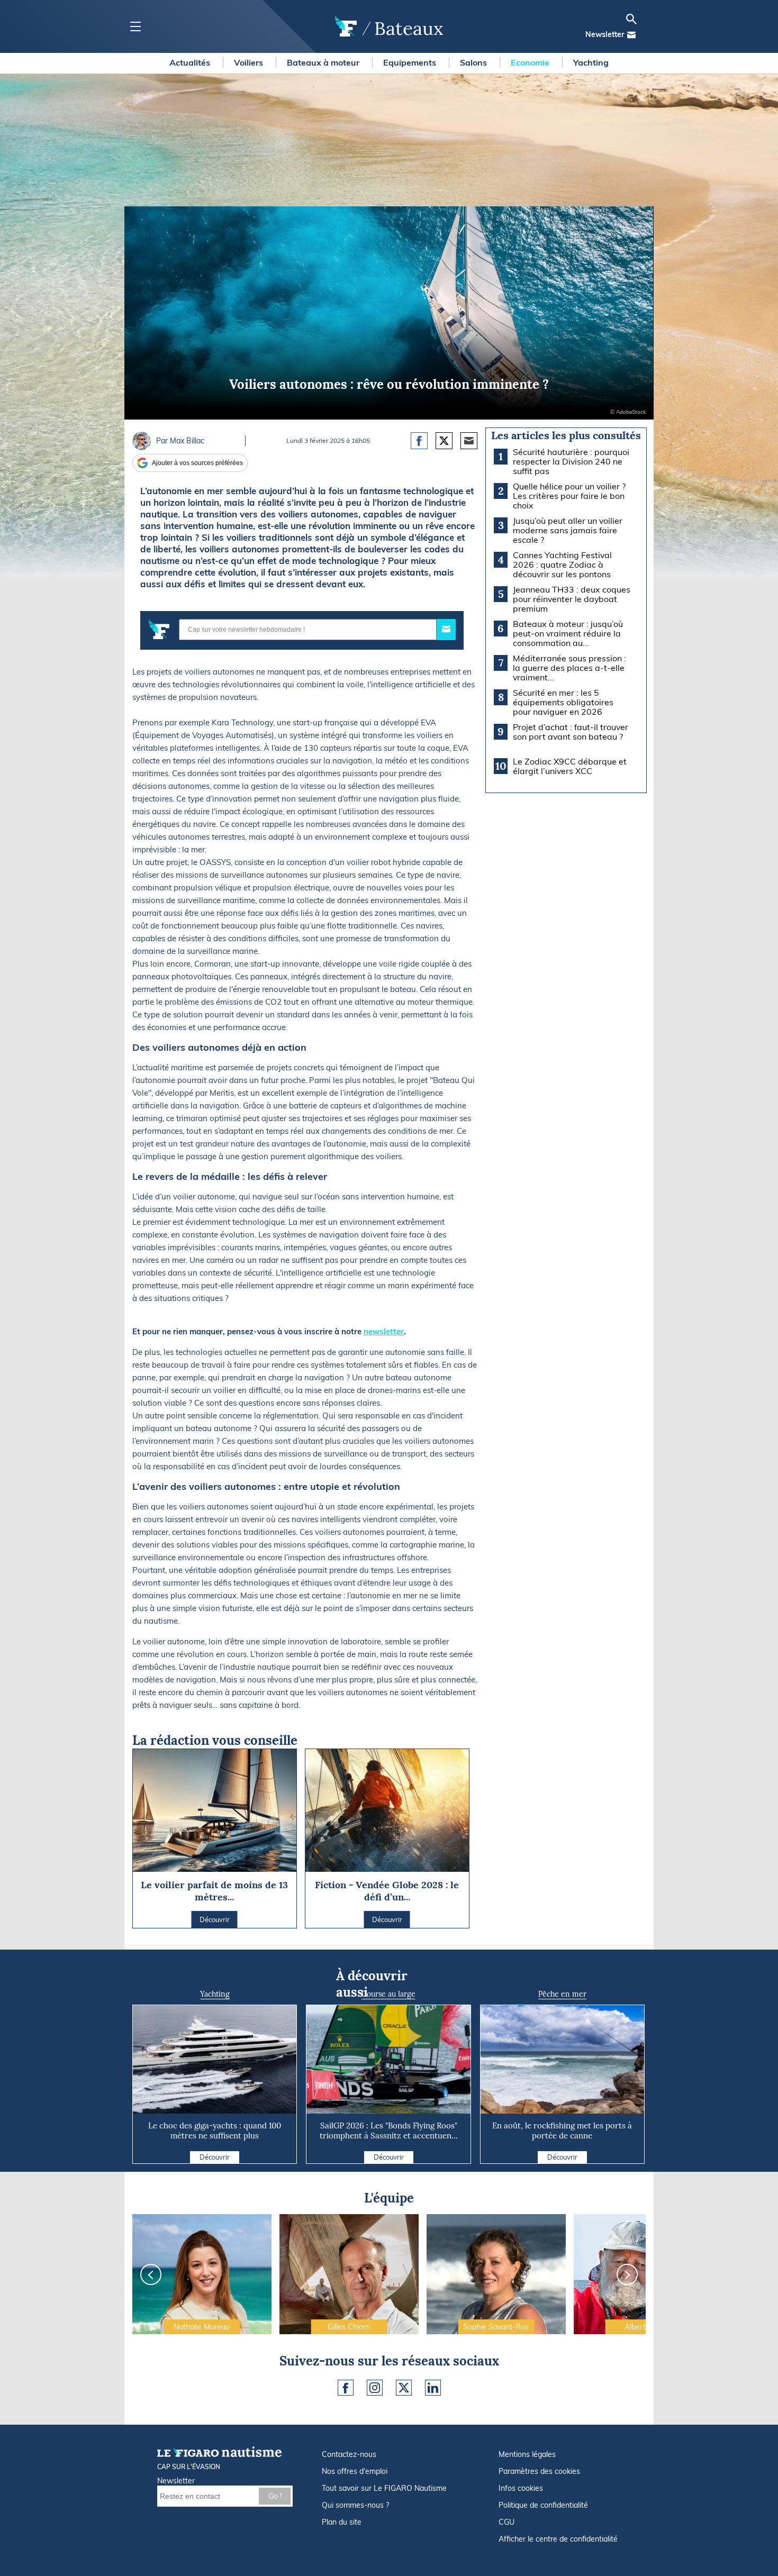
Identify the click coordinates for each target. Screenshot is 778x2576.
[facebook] (346, 2388)
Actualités (191, 62)
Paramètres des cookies (539, 2471)
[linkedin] (433, 2388)
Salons (474, 62)
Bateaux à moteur (324, 62)
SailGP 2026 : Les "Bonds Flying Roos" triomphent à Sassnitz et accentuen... (389, 2131)
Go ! (275, 2496)
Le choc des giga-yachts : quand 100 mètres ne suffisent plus (215, 2131)
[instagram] (375, 2388)
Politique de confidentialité (543, 2505)
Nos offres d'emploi (355, 2471)
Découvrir (215, 2157)
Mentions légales (527, 2454)
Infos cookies (521, 2488)
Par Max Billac (180, 441)
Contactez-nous (349, 2454)
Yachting (591, 62)
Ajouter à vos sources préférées (197, 463)
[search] (631, 19)
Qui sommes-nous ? (355, 2505)
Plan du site (342, 2522)
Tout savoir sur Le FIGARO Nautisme (384, 2488)
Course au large (388, 1994)
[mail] (631, 35)
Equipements (411, 62)
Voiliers (250, 62)
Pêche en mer (562, 1994)
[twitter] (404, 2388)
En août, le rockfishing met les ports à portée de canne (562, 2131)
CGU (506, 2522)
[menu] (135, 27)
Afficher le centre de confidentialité (558, 2539)
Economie (531, 62)
